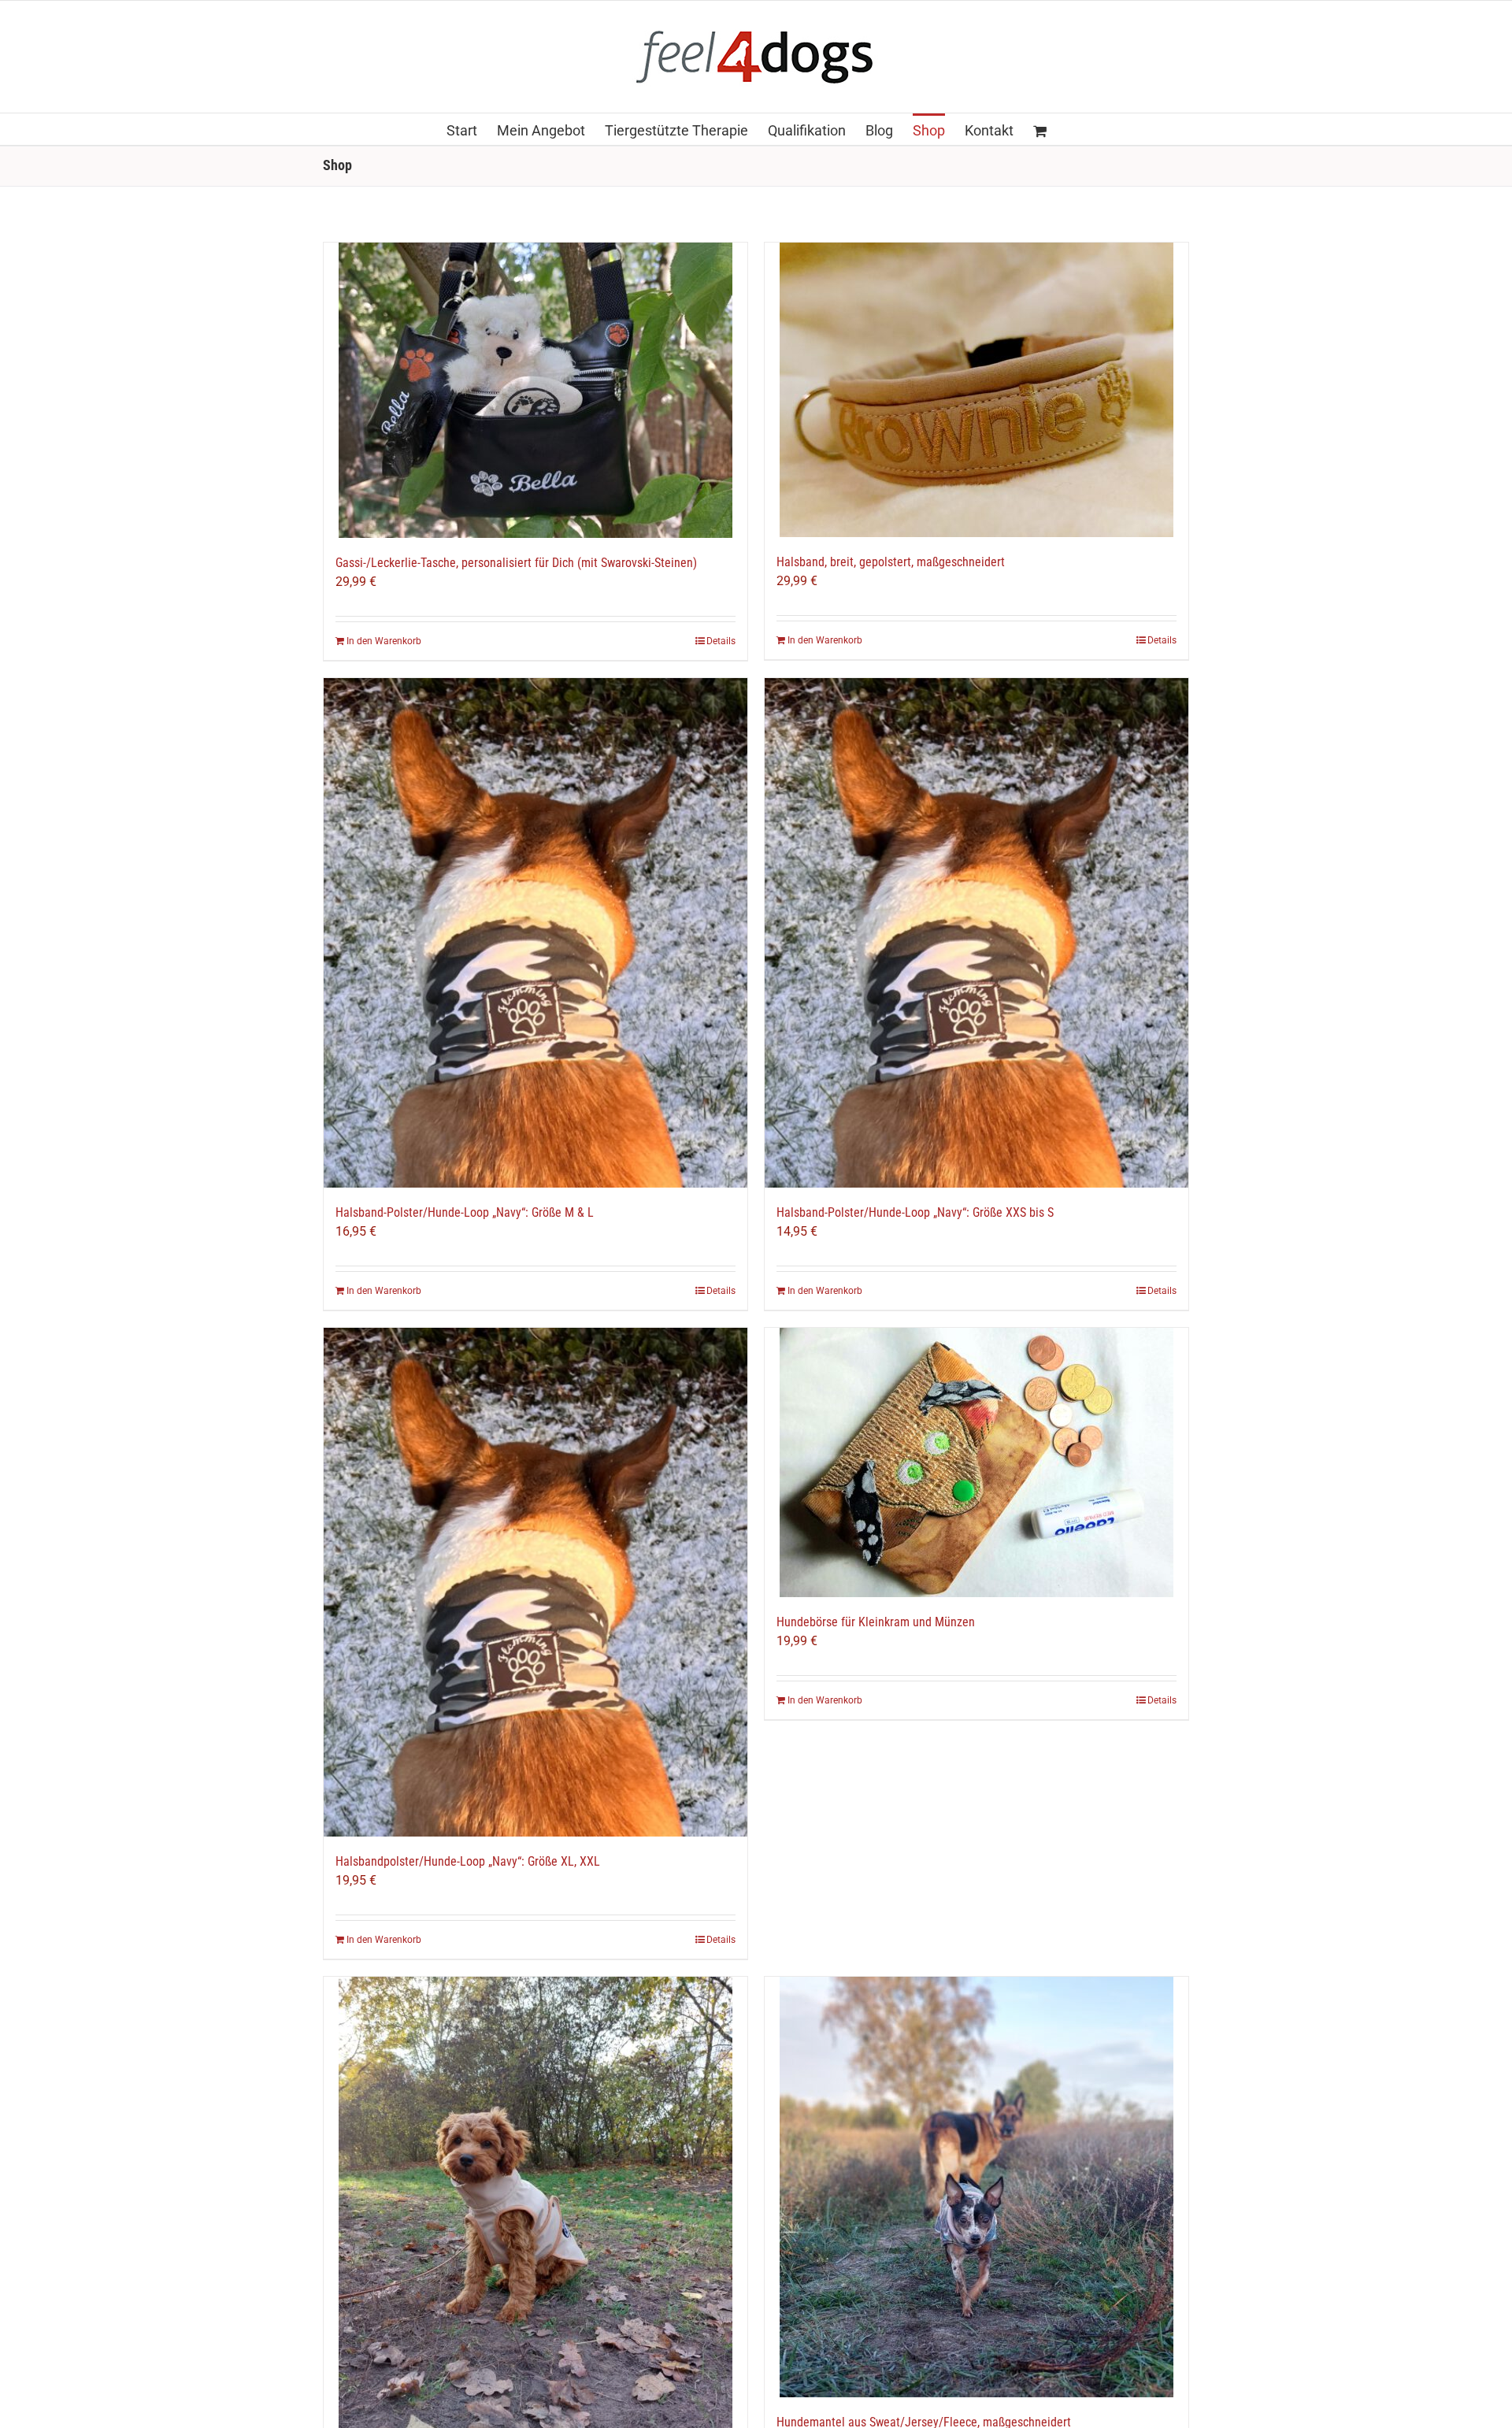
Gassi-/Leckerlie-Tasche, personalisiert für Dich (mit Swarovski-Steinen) (516, 563)
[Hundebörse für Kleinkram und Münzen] (976, 1462)
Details (721, 641)
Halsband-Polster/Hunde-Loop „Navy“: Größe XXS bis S (915, 1212)
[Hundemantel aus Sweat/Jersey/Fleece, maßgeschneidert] (976, 2187)
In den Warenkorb (384, 641)
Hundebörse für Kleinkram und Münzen (876, 1622)
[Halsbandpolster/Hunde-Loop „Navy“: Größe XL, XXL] (535, 1583)
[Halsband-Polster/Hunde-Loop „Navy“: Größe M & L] (535, 933)
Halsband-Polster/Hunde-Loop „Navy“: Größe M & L (465, 1212)
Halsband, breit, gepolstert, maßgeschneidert (891, 562)
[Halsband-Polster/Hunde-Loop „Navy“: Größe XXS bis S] (976, 933)
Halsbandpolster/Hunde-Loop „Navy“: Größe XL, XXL (468, 1861)
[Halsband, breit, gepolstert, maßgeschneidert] (976, 390)
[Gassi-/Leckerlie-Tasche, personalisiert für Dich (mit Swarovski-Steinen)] (535, 390)
